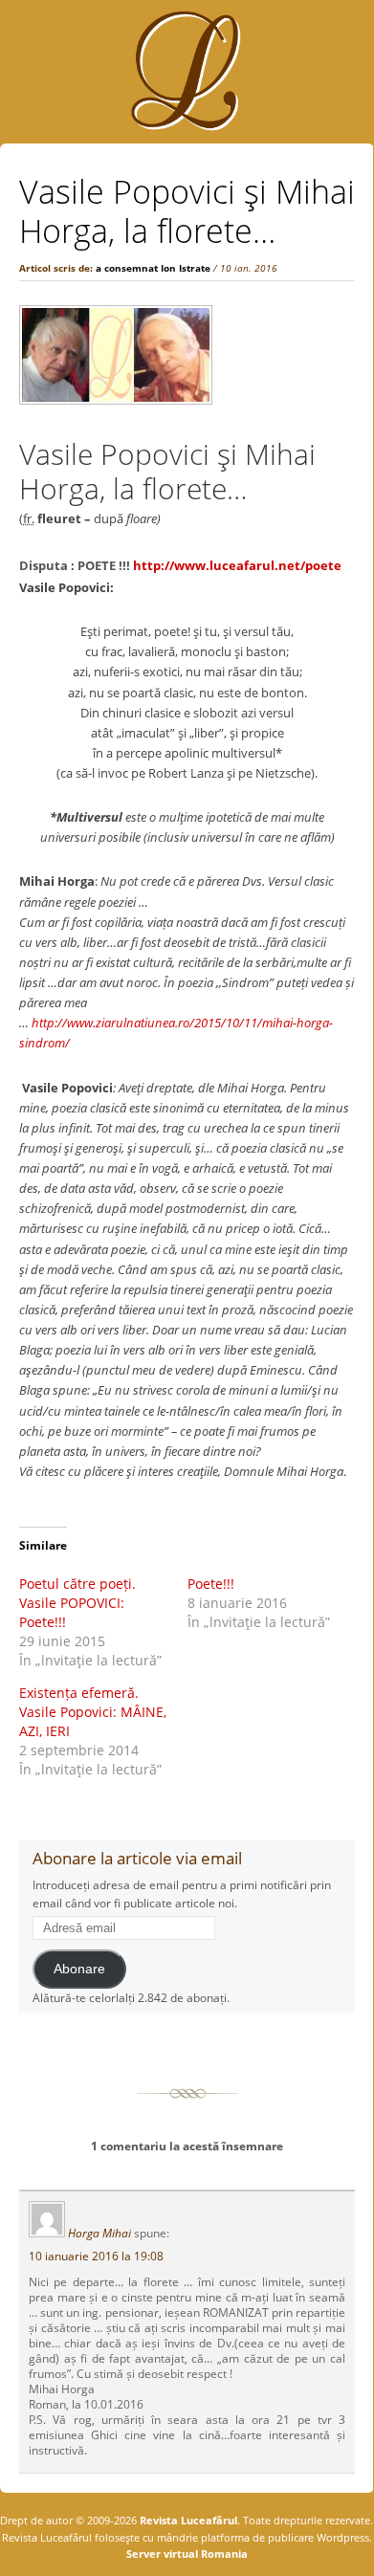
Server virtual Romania (187, 2554)
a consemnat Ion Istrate (153, 268)
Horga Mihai (99, 2233)
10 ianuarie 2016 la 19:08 (96, 2256)
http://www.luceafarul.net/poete (237, 565)
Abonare (79, 1969)
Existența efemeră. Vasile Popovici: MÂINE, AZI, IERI (93, 1712)
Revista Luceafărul (187, 2520)
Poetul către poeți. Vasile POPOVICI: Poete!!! (77, 1603)
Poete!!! (211, 1584)
